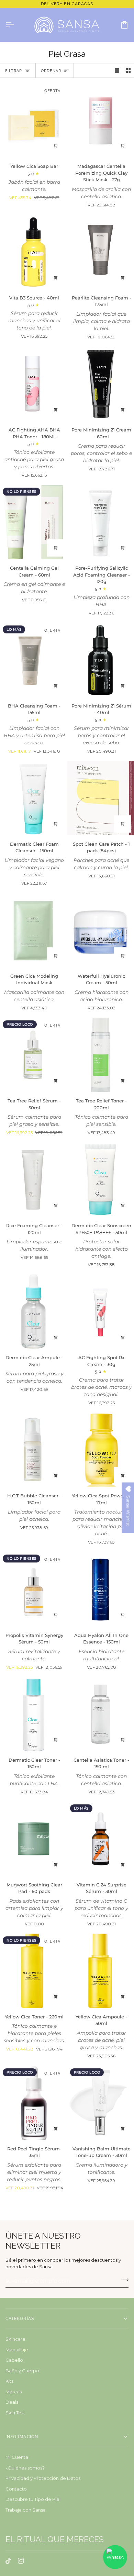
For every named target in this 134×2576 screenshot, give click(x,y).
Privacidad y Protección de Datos (43, 2478)
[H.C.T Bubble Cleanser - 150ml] (33, 1450)
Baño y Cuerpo (22, 2371)
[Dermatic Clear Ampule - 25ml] (33, 1312)
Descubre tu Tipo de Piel (33, 2499)
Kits (9, 2381)
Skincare (15, 2339)
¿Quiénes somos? (25, 2468)
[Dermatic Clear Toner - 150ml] (33, 1714)
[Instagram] (21, 2561)
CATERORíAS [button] (20, 2319)
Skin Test (15, 2413)
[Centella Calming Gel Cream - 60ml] (33, 522)
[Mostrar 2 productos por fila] (128, 70)
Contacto (16, 2489)
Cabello (14, 2360)
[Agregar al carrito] (56, 146)
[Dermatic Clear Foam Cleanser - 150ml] (33, 798)
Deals (12, 2402)
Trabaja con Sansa (26, 2510)
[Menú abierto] (16, 25)
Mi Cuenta (17, 2457)
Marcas (14, 2392)
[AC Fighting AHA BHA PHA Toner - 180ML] (33, 384)
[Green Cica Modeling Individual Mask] (33, 930)
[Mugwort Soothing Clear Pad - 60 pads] (33, 1839)
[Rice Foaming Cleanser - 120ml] (33, 1180)
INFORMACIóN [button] (22, 2437)
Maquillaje (17, 2350)
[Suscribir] (123, 2280)
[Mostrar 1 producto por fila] (117, 70)
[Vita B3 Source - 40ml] (33, 252)
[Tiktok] (8, 2561)
